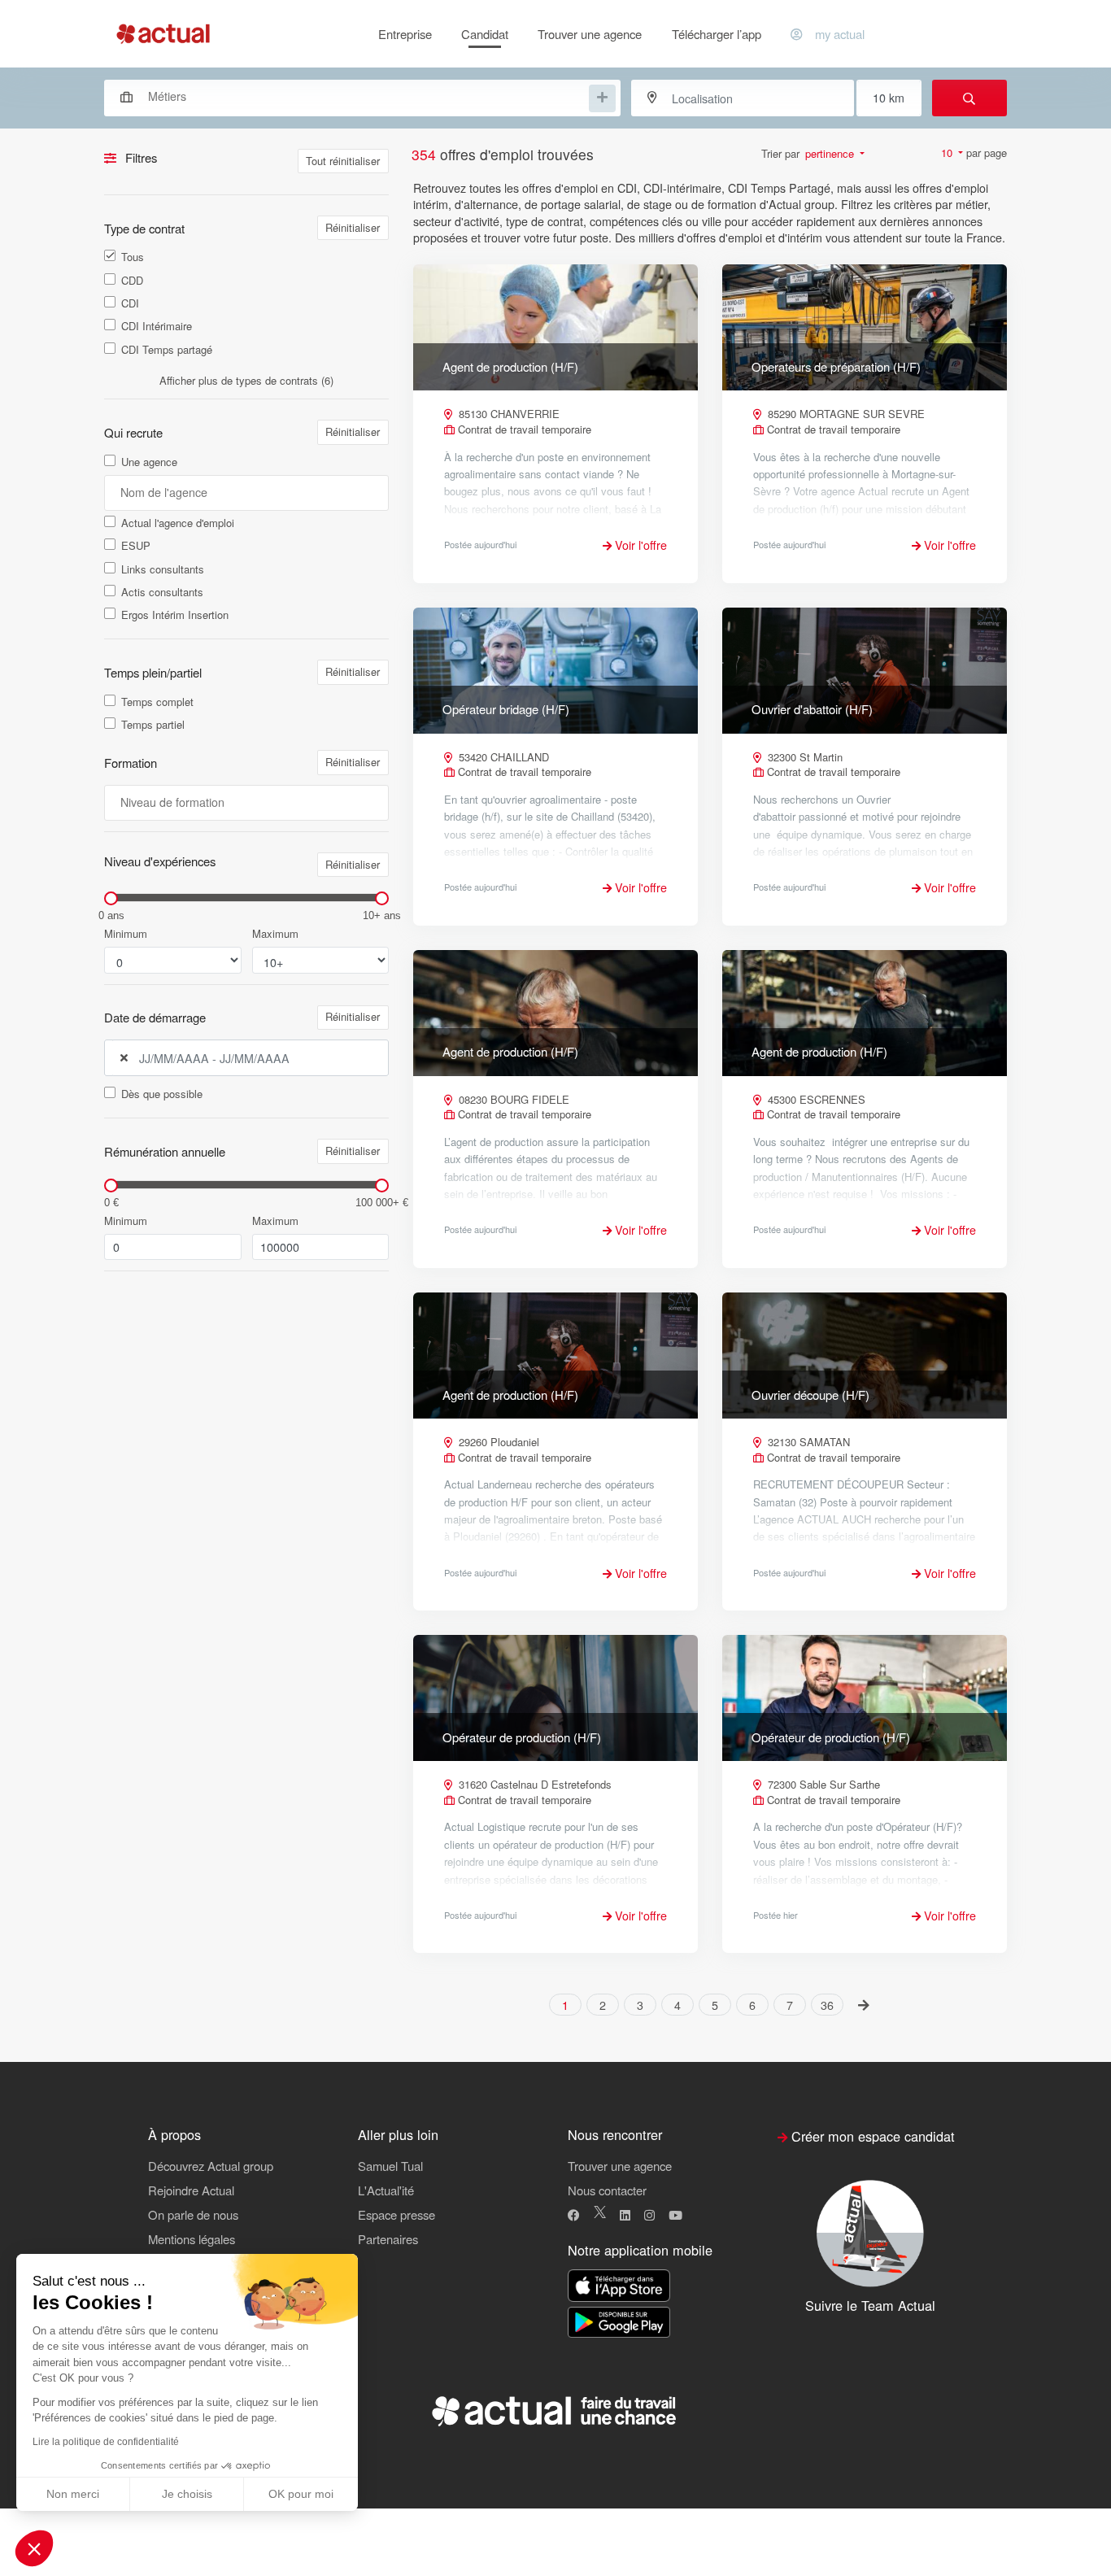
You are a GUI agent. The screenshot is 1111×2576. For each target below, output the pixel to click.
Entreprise (405, 34)
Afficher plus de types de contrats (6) (246, 380)
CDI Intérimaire (157, 326)
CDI (130, 303)
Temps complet (157, 702)
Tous (133, 257)
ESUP (136, 546)
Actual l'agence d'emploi (178, 523)
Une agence (149, 462)
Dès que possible (162, 1094)
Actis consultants (162, 592)
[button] (34, 2548)
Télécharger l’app (717, 34)
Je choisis (187, 2494)
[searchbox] (367, 96)
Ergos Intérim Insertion (175, 615)
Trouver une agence (590, 34)
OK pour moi (301, 2494)
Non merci (73, 2494)
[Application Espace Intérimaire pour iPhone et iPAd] (619, 2286)
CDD (132, 281)
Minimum (126, 934)
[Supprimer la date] (124, 1058)
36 (827, 2005)
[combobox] (355, 96)
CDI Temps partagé (167, 350)
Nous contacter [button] (607, 2190)
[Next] (864, 2004)
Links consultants (163, 569)
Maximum (275, 934)
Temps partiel (153, 725)
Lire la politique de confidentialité (106, 2442)
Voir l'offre (639, 545)
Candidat (485, 34)
